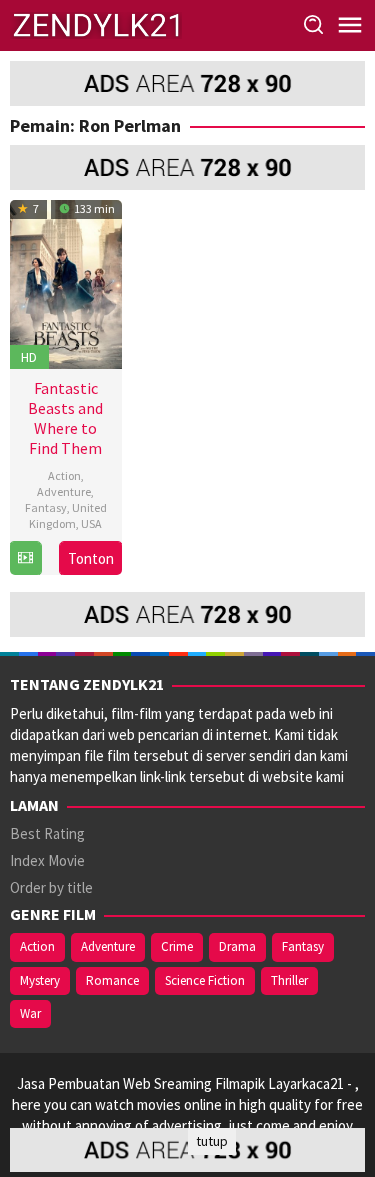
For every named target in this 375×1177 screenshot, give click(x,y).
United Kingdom (68, 515)
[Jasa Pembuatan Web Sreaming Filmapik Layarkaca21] (96, 23)
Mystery (40, 980)
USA (91, 523)
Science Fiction (205, 980)
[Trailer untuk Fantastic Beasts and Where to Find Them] (25, 558)
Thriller (289, 980)
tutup (212, 1141)
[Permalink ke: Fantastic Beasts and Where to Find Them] (66, 282)
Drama (237, 946)
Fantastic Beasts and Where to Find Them (65, 418)
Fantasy (46, 507)
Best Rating (47, 833)
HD (29, 357)
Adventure (64, 491)
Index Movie (47, 860)
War (30, 1013)
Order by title (51, 887)
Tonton (91, 558)
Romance (112, 980)
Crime (177, 946)
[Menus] (350, 25)
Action (64, 475)
